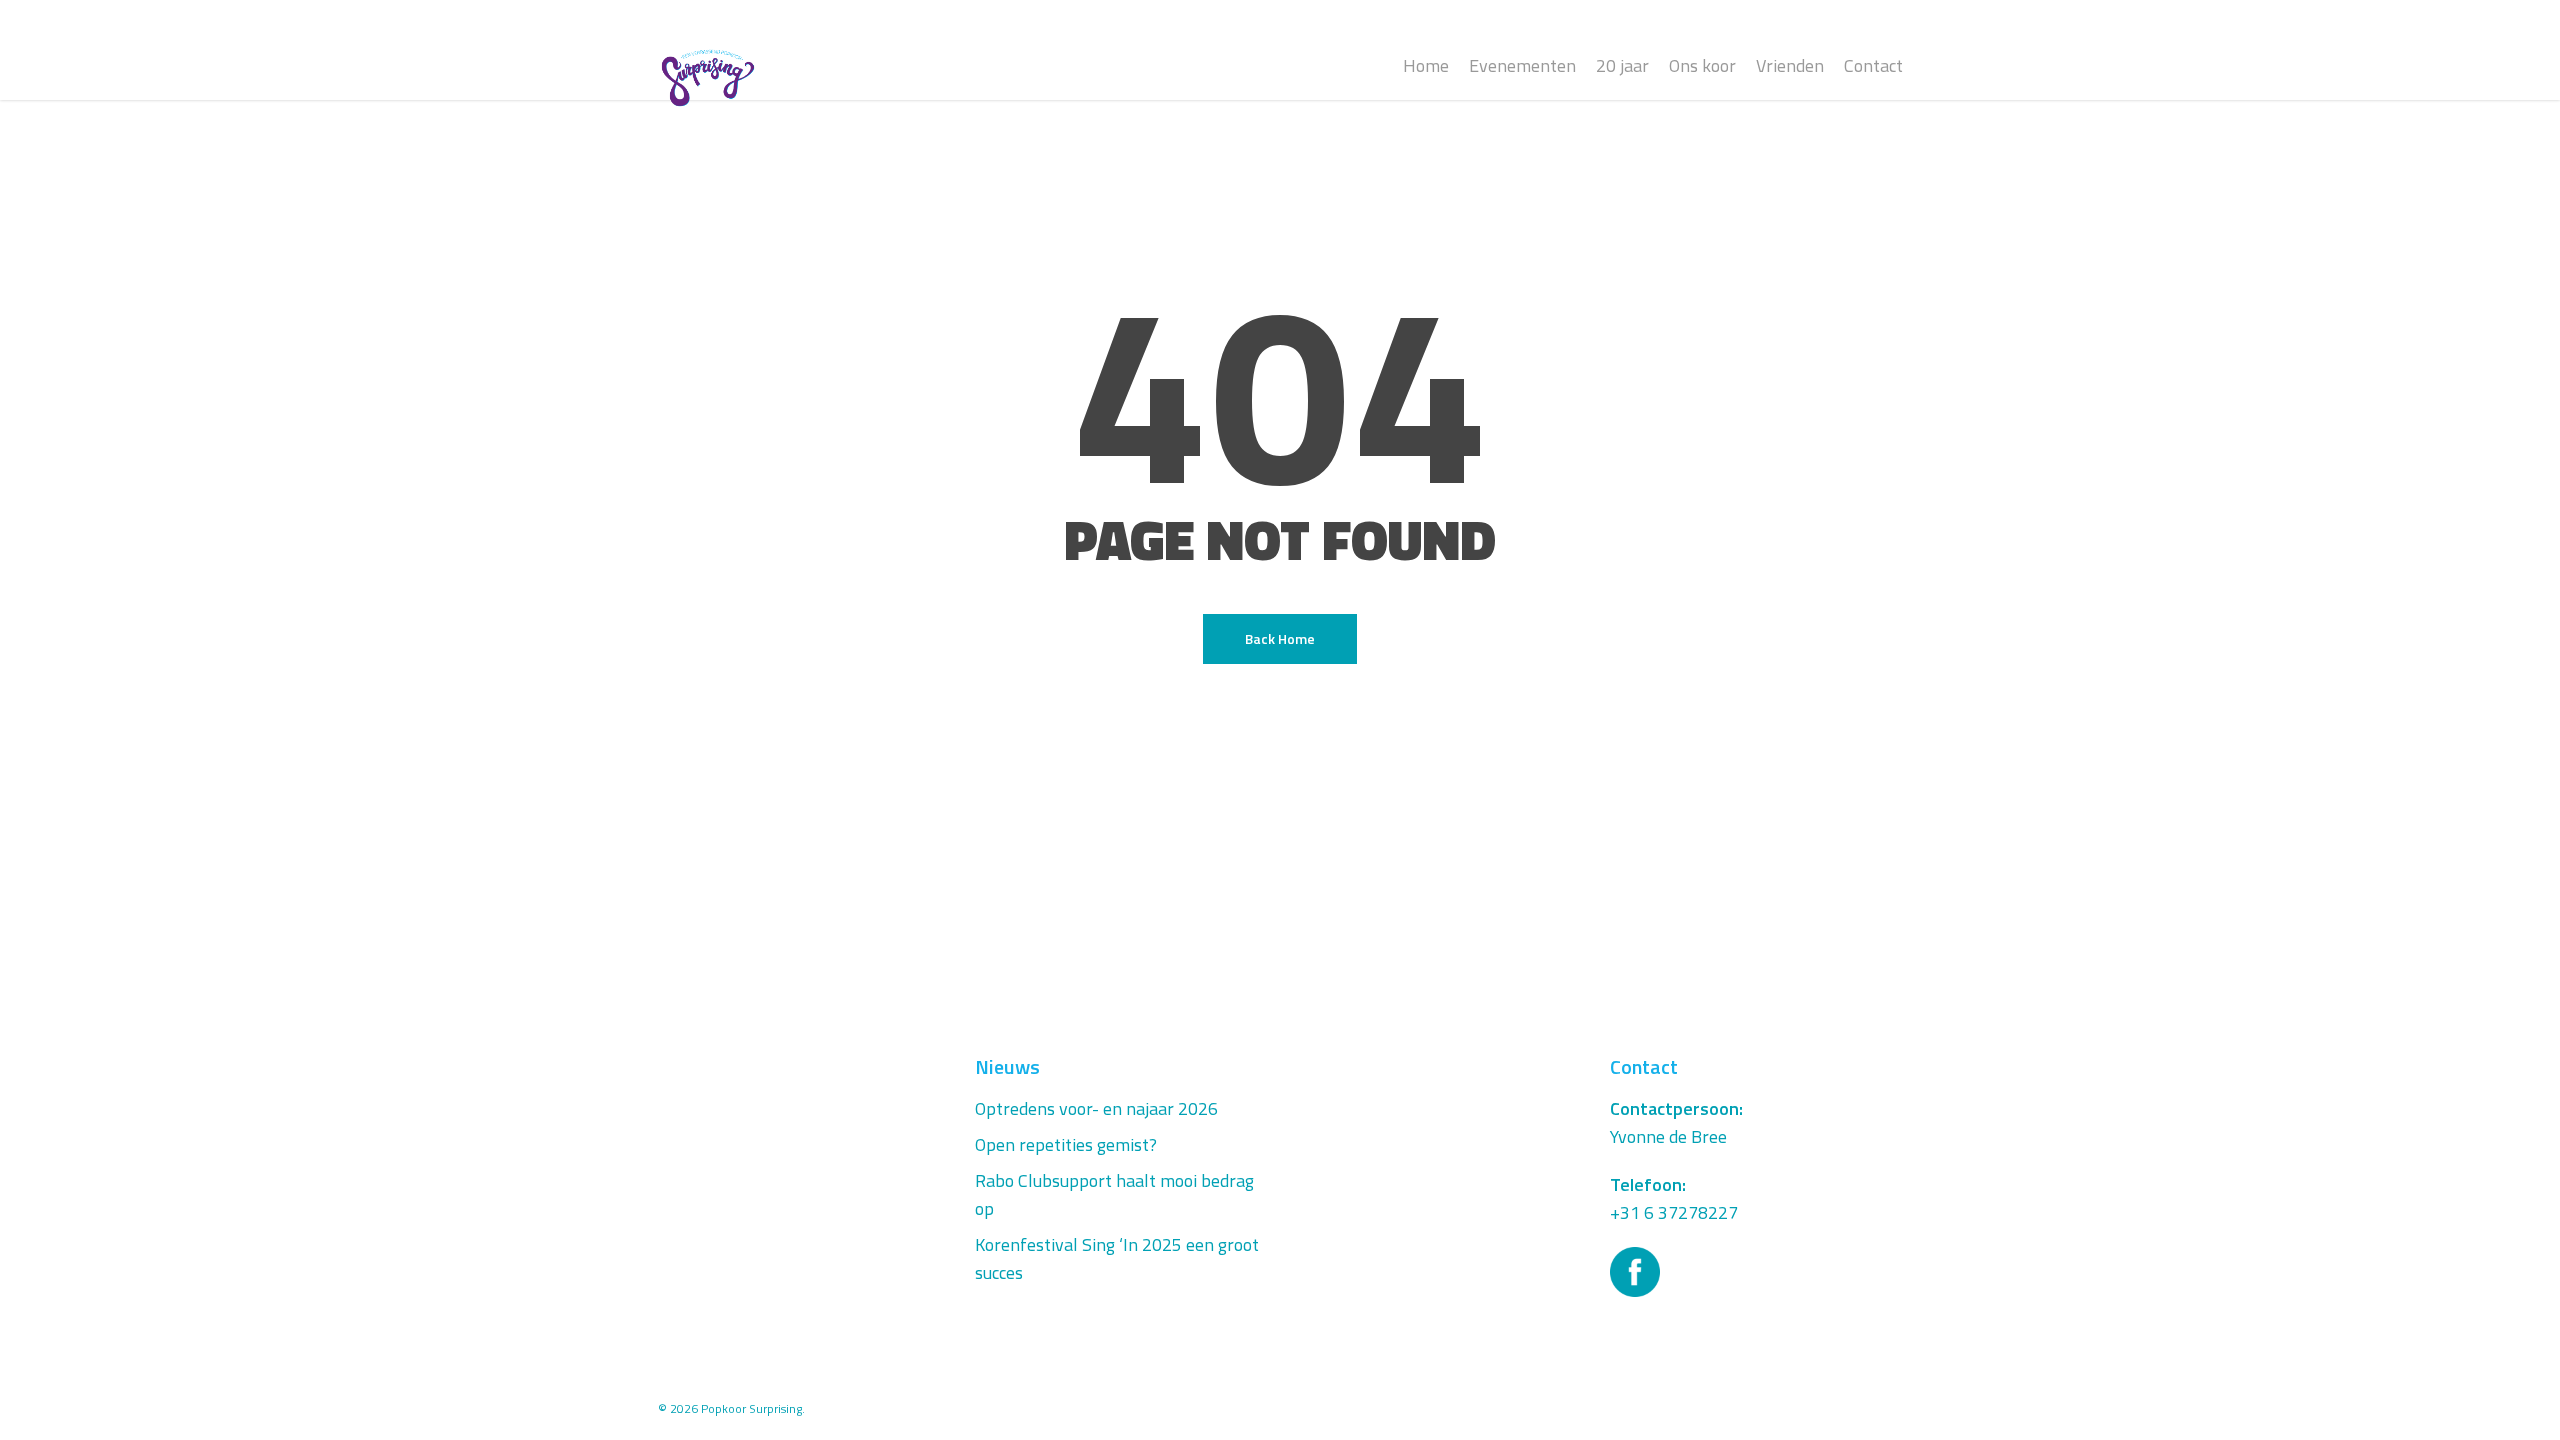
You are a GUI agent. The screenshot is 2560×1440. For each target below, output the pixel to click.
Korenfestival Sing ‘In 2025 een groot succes (1117, 1258)
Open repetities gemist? (1066, 1144)
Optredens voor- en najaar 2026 (1096, 1108)
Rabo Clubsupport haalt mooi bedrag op (1114, 1194)
